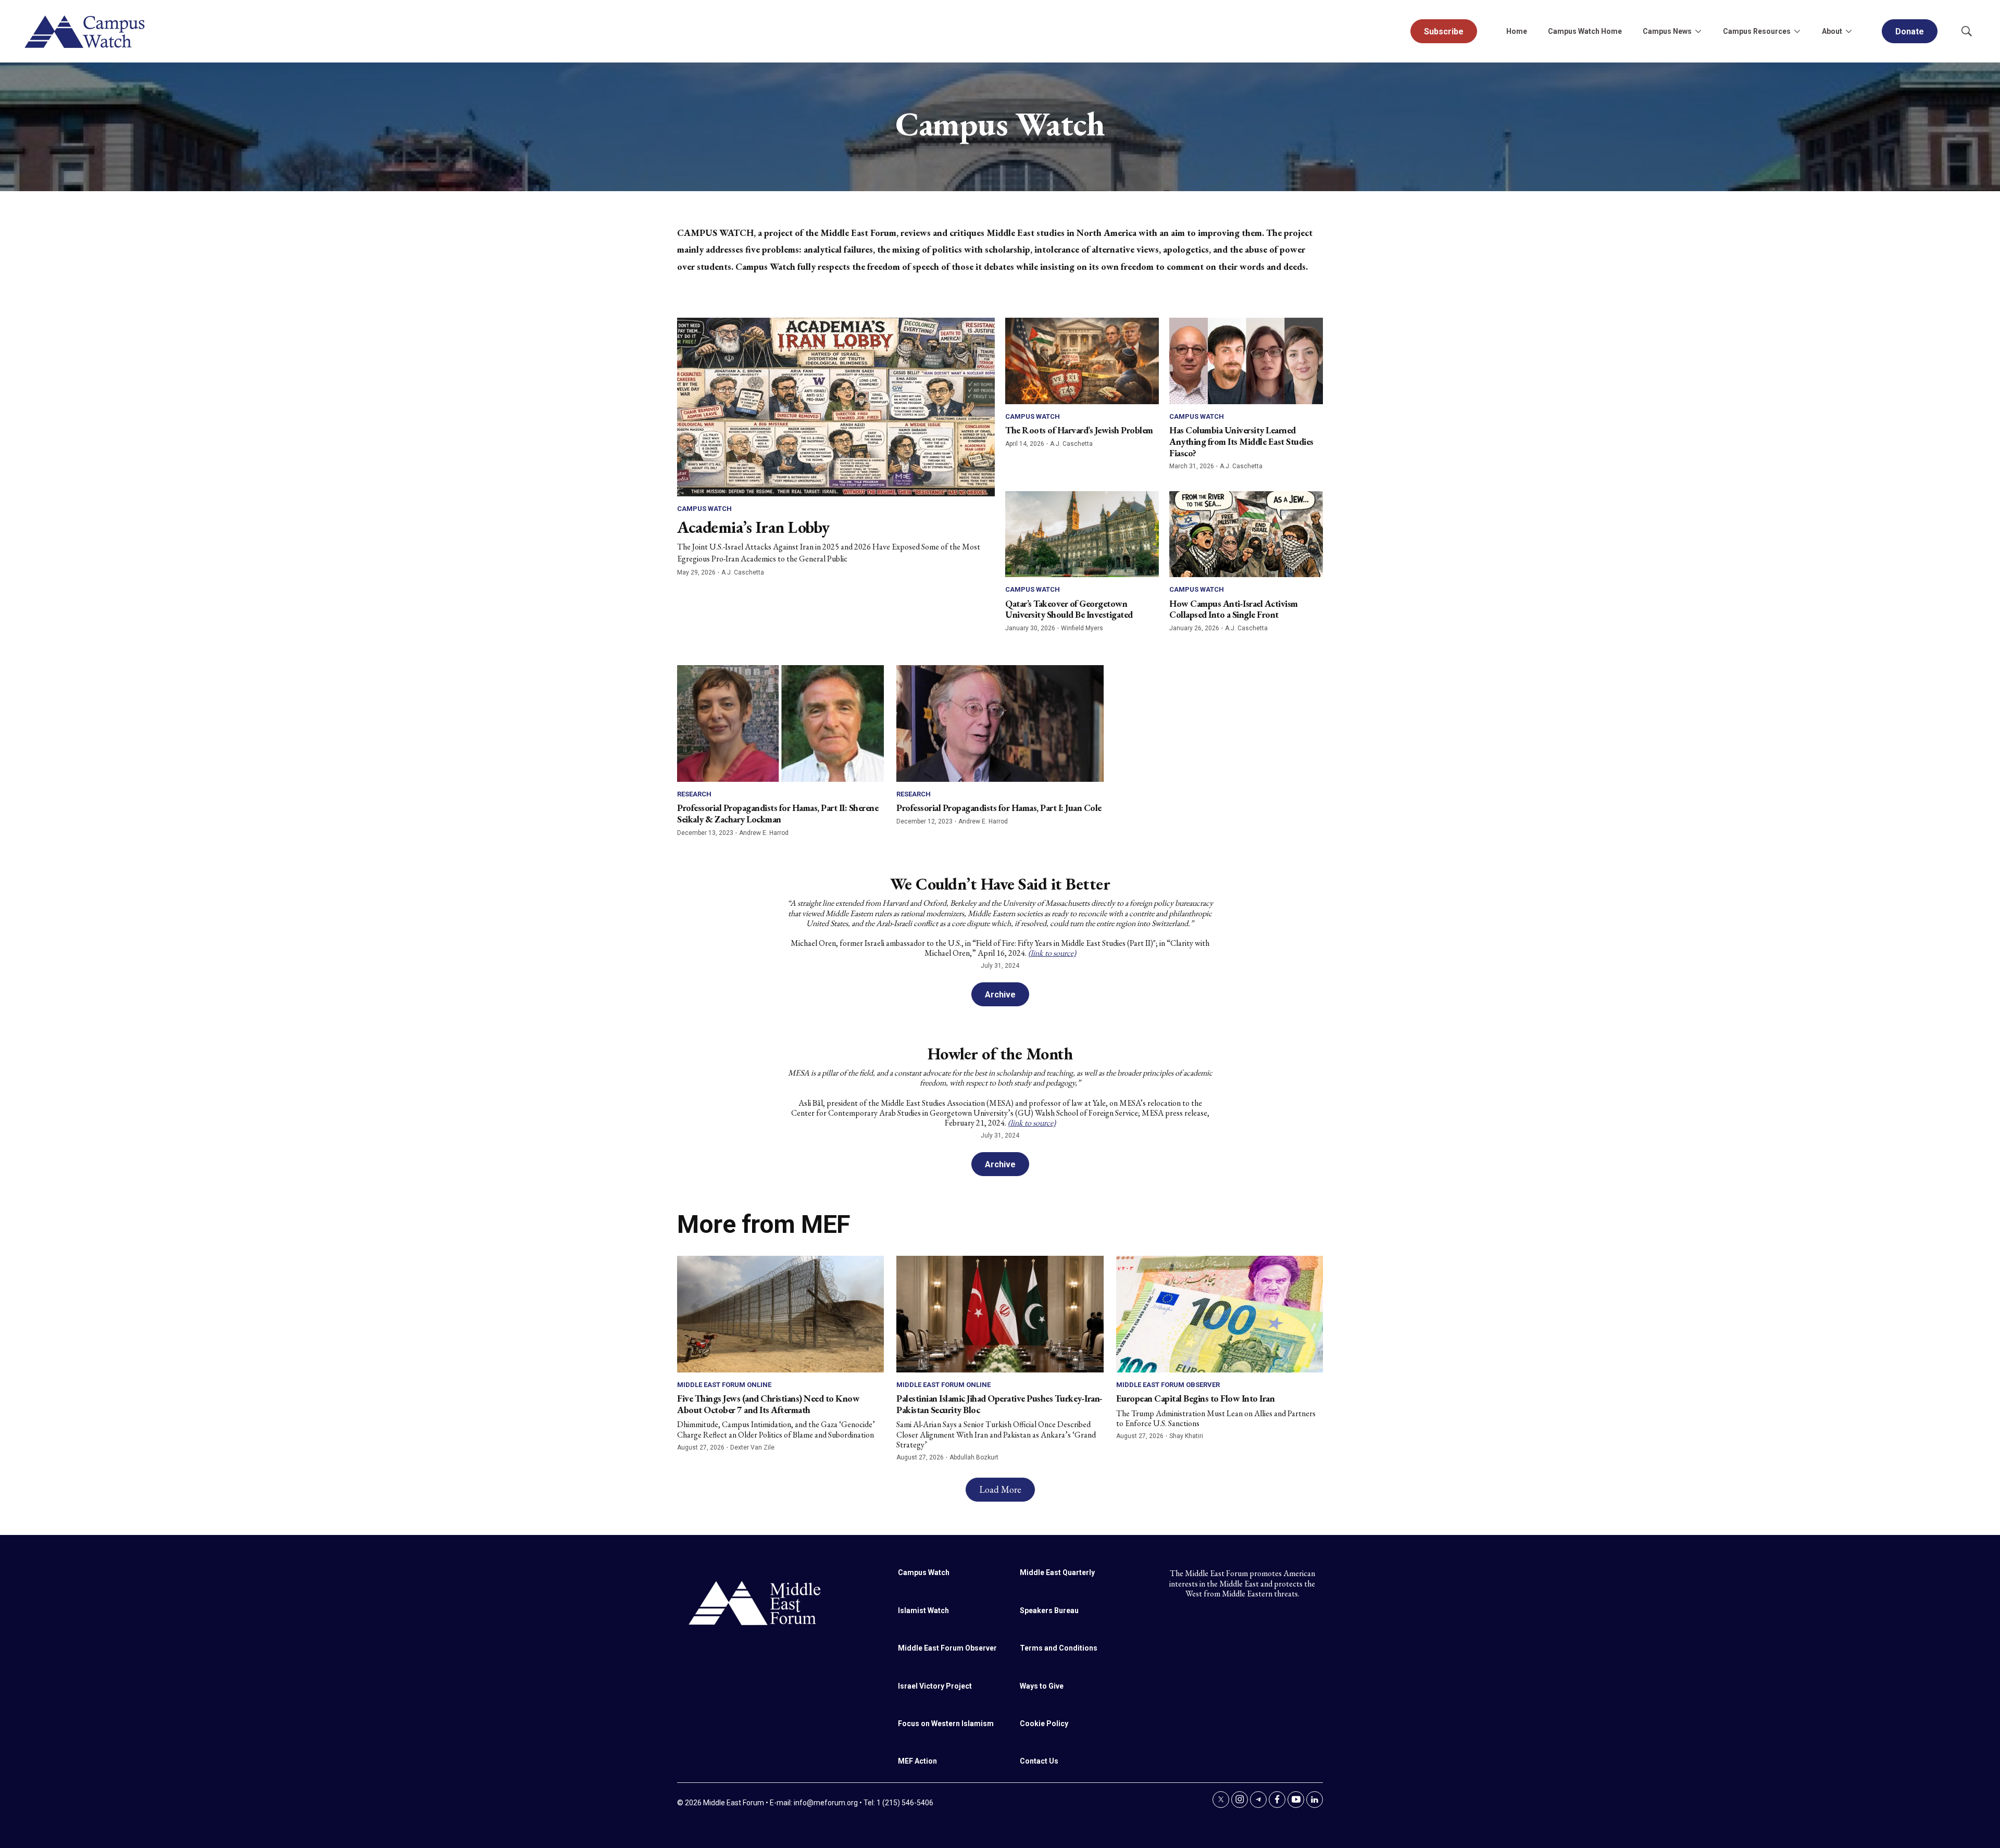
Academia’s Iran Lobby (753, 527)
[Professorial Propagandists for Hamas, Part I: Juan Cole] (1000, 723)
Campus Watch (704, 509)
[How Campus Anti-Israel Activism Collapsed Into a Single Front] (1246, 534)
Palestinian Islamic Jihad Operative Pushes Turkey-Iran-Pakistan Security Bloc (999, 1404)
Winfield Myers (1082, 628)
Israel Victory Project (935, 1686)
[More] (1698, 31)
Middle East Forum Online (724, 1385)
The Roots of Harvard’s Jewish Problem (1079, 430)
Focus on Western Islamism (946, 1724)
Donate (1910, 32)
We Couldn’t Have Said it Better (1000, 884)
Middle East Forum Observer (1168, 1385)
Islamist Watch (923, 1610)
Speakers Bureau (1049, 1610)
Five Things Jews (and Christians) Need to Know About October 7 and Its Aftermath (768, 1404)
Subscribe (1444, 32)
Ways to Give (1042, 1686)
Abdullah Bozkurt (974, 1457)
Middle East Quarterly (1057, 1572)
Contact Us (1039, 1761)
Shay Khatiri (1186, 1436)
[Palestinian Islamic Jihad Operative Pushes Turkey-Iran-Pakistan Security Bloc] (1000, 1314)
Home (1517, 31)
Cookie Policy (1044, 1724)
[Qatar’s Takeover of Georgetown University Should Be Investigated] (1082, 534)
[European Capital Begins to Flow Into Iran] (1220, 1314)
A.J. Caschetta (743, 572)
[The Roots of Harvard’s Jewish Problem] (1082, 361)
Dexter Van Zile (752, 1447)
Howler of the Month (1000, 1054)
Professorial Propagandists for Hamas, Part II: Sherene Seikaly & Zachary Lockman (778, 813)
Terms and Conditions (1059, 1648)
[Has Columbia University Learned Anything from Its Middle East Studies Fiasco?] (1246, 361)
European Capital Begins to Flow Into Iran (1196, 1398)
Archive (1000, 995)
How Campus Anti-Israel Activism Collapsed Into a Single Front (1234, 609)
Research (694, 794)
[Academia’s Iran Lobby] (836, 407)
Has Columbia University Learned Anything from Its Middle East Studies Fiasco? (1241, 441)
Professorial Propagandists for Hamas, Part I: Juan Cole (999, 808)
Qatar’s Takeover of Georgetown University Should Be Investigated (1069, 609)
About (1832, 31)
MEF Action (917, 1761)
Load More (1000, 1489)
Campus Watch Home (1585, 31)
